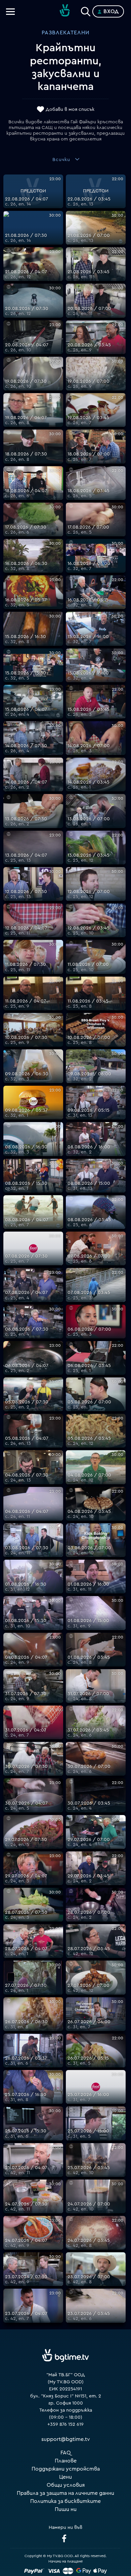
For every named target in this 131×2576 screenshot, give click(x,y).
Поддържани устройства (66, 2469)
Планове (66, 2461)
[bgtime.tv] (65, 2356)
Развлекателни (65, 33)
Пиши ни (66, 2509)
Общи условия (66, 2485)
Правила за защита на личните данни (65, 2493)
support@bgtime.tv (66, 2439)
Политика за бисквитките (65, 2501)
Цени (65, 2477)
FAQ (66, 2453)
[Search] (86, 10)
